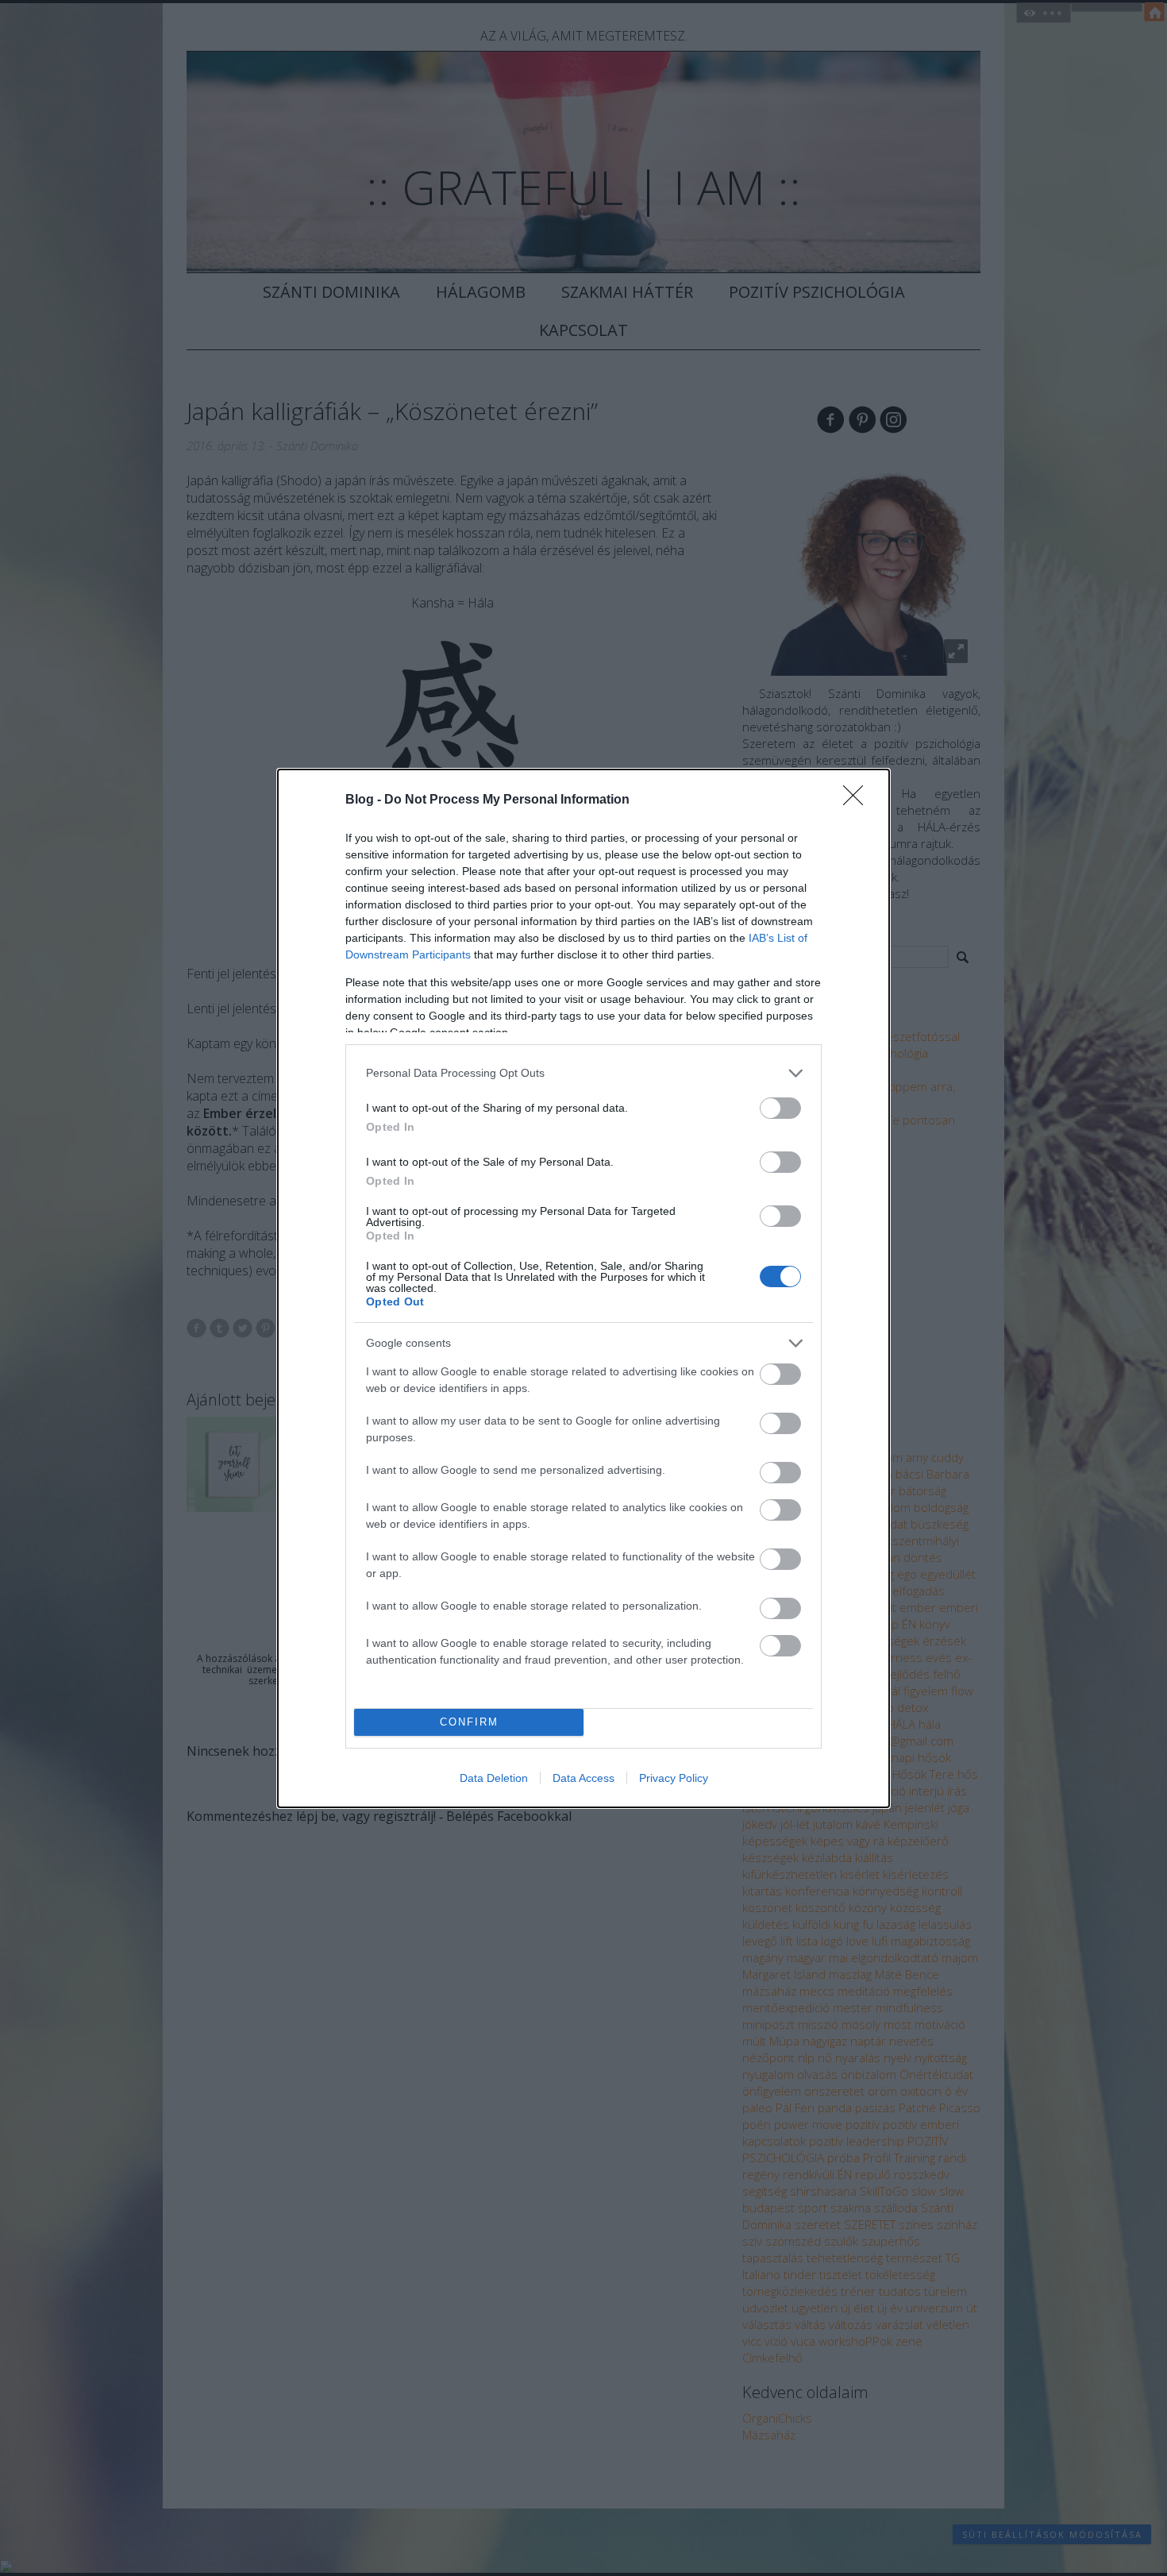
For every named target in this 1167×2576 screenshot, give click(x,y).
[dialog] (583, 1288)
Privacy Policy (674, 1778)
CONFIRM (469, 1722)
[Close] (858, 800)
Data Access (583, 1778)
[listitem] (583, 1073)
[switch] (780, 1108)
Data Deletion (494, 1778)
